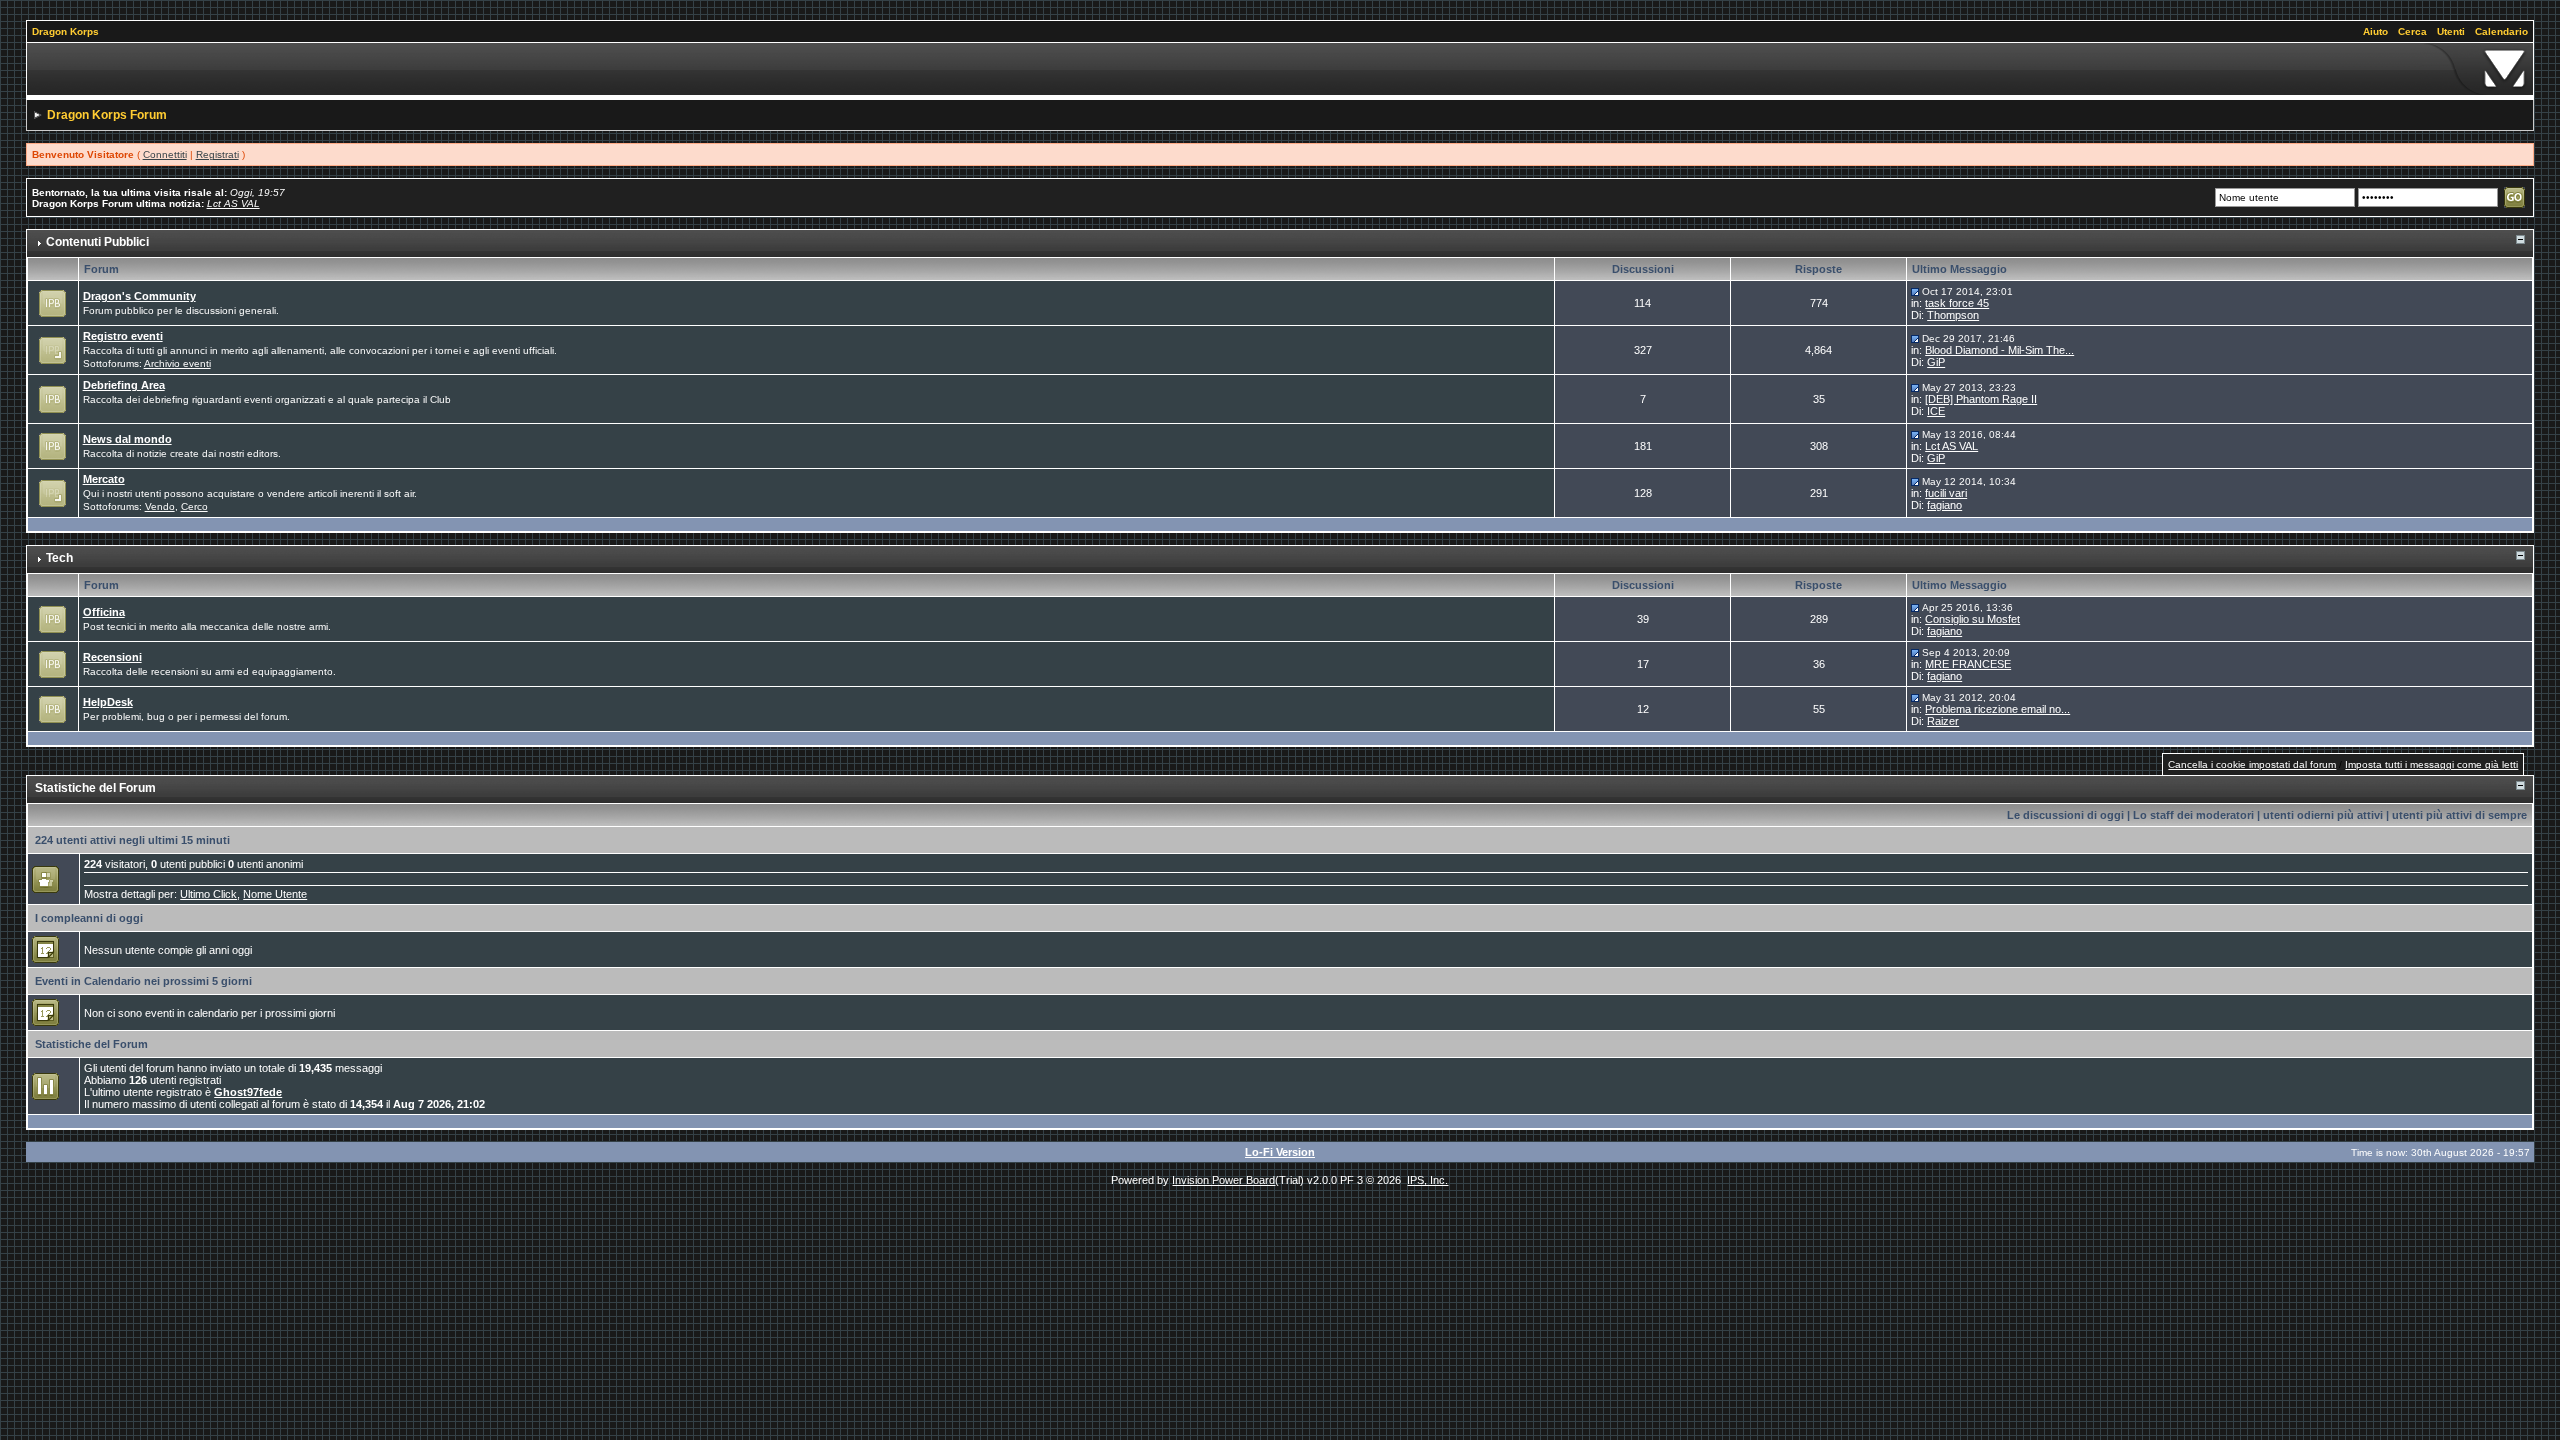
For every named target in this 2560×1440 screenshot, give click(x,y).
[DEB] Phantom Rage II (1981, 399)
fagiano (1944, 505)
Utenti (2451, 31)
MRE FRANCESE (1968, 664)
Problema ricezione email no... (1997, 709)
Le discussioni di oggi (2065, 815)
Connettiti (165, 154)
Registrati (217, 154)
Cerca (2412, 31)
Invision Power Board (1223, 1180)
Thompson (1953, 315)
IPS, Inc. (1427, 1180)
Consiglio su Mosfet (1972, 619)
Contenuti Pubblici (97, 242)
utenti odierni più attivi (2323, 815)
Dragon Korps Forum (107, 115)
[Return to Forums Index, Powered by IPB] (1280, 69)
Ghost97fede (248, 1092)
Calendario (2501, 31)
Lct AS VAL (233, 203)
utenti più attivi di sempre (2459, 815)
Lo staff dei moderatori (2193, 815)
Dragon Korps (65, 31)
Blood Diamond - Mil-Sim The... (1999, 350)
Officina (104, 612)
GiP (1936, 362)
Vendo (160, 506)
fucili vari (1946, 493)
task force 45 (1957, 303)
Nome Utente (275, 894)
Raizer (1943, 721)
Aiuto (2375, 31)
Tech (59, 558)
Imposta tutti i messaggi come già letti (2431, 764)
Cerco (194, 506)
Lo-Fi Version (1280, 1152)
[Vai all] (1915, 291)
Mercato (104, 479)
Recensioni (112, 657)
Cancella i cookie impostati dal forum (2252, 764)
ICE (1936, 411)
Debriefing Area (124, 385)
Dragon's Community (139, 296)
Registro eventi (123, 336)
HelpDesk (108, 702)
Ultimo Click (208, 894)
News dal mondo (127, 439)
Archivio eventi (177, 363)
